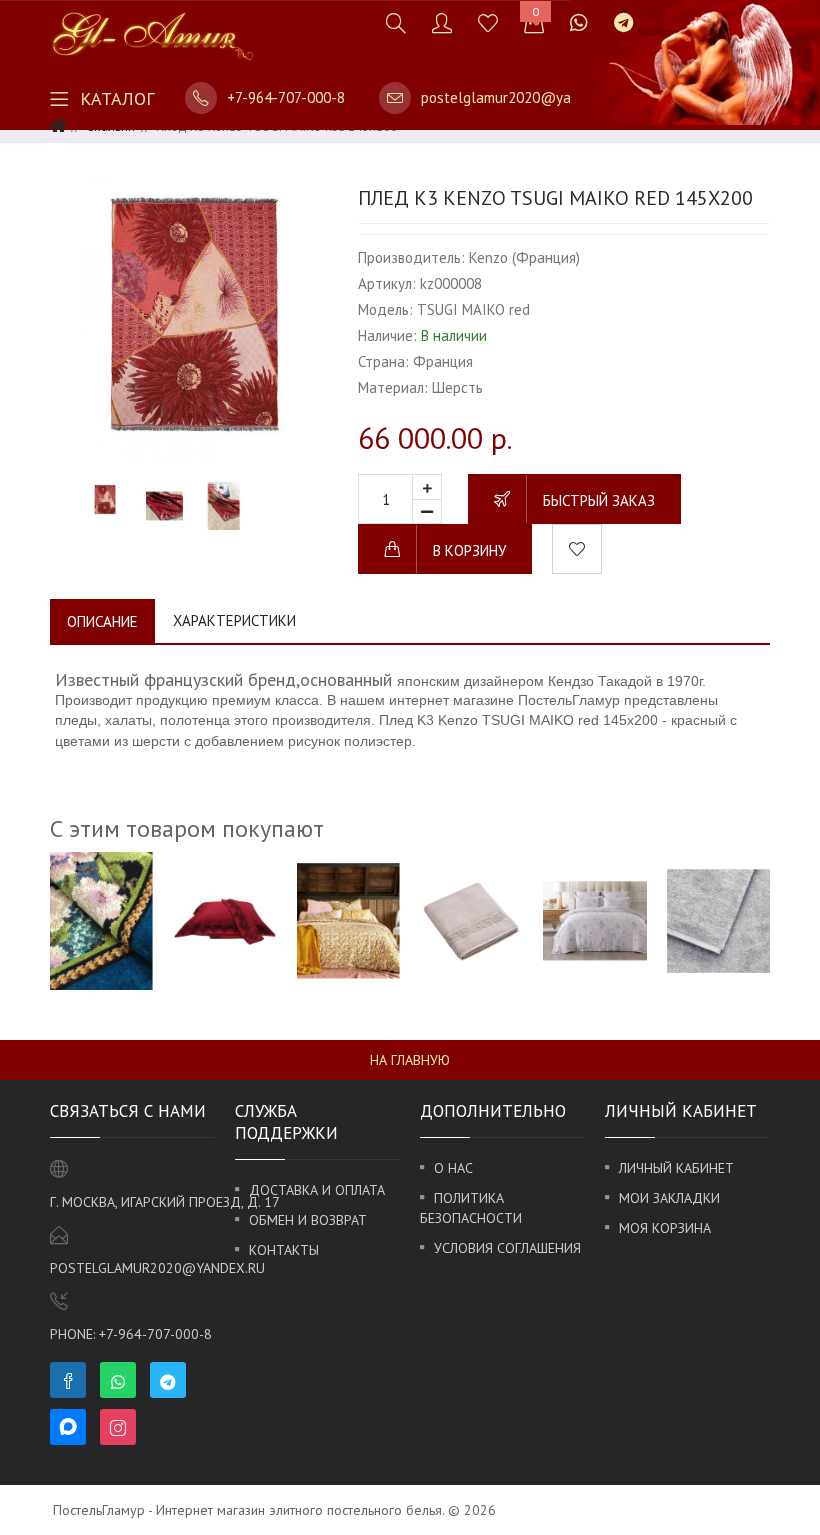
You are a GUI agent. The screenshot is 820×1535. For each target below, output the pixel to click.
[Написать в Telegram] (623, 22)
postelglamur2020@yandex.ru (520, 97)
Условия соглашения (507, 1248)
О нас (453, 1168)
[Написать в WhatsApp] (579, 22)
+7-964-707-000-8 (286, 97)
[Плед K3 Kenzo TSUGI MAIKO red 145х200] (194, 317)
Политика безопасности (471, 1208)
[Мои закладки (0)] (488, 22)
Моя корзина (665, 1228)
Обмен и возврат (308, 1220)
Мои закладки (669, 1198)
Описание (102, 621)
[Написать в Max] (659, 12)
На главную (410, 1060)
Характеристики (234, 620)
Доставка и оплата (317, 1190)
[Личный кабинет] (442, 22)
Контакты (284, 1250)
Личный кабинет (676, 1168)
